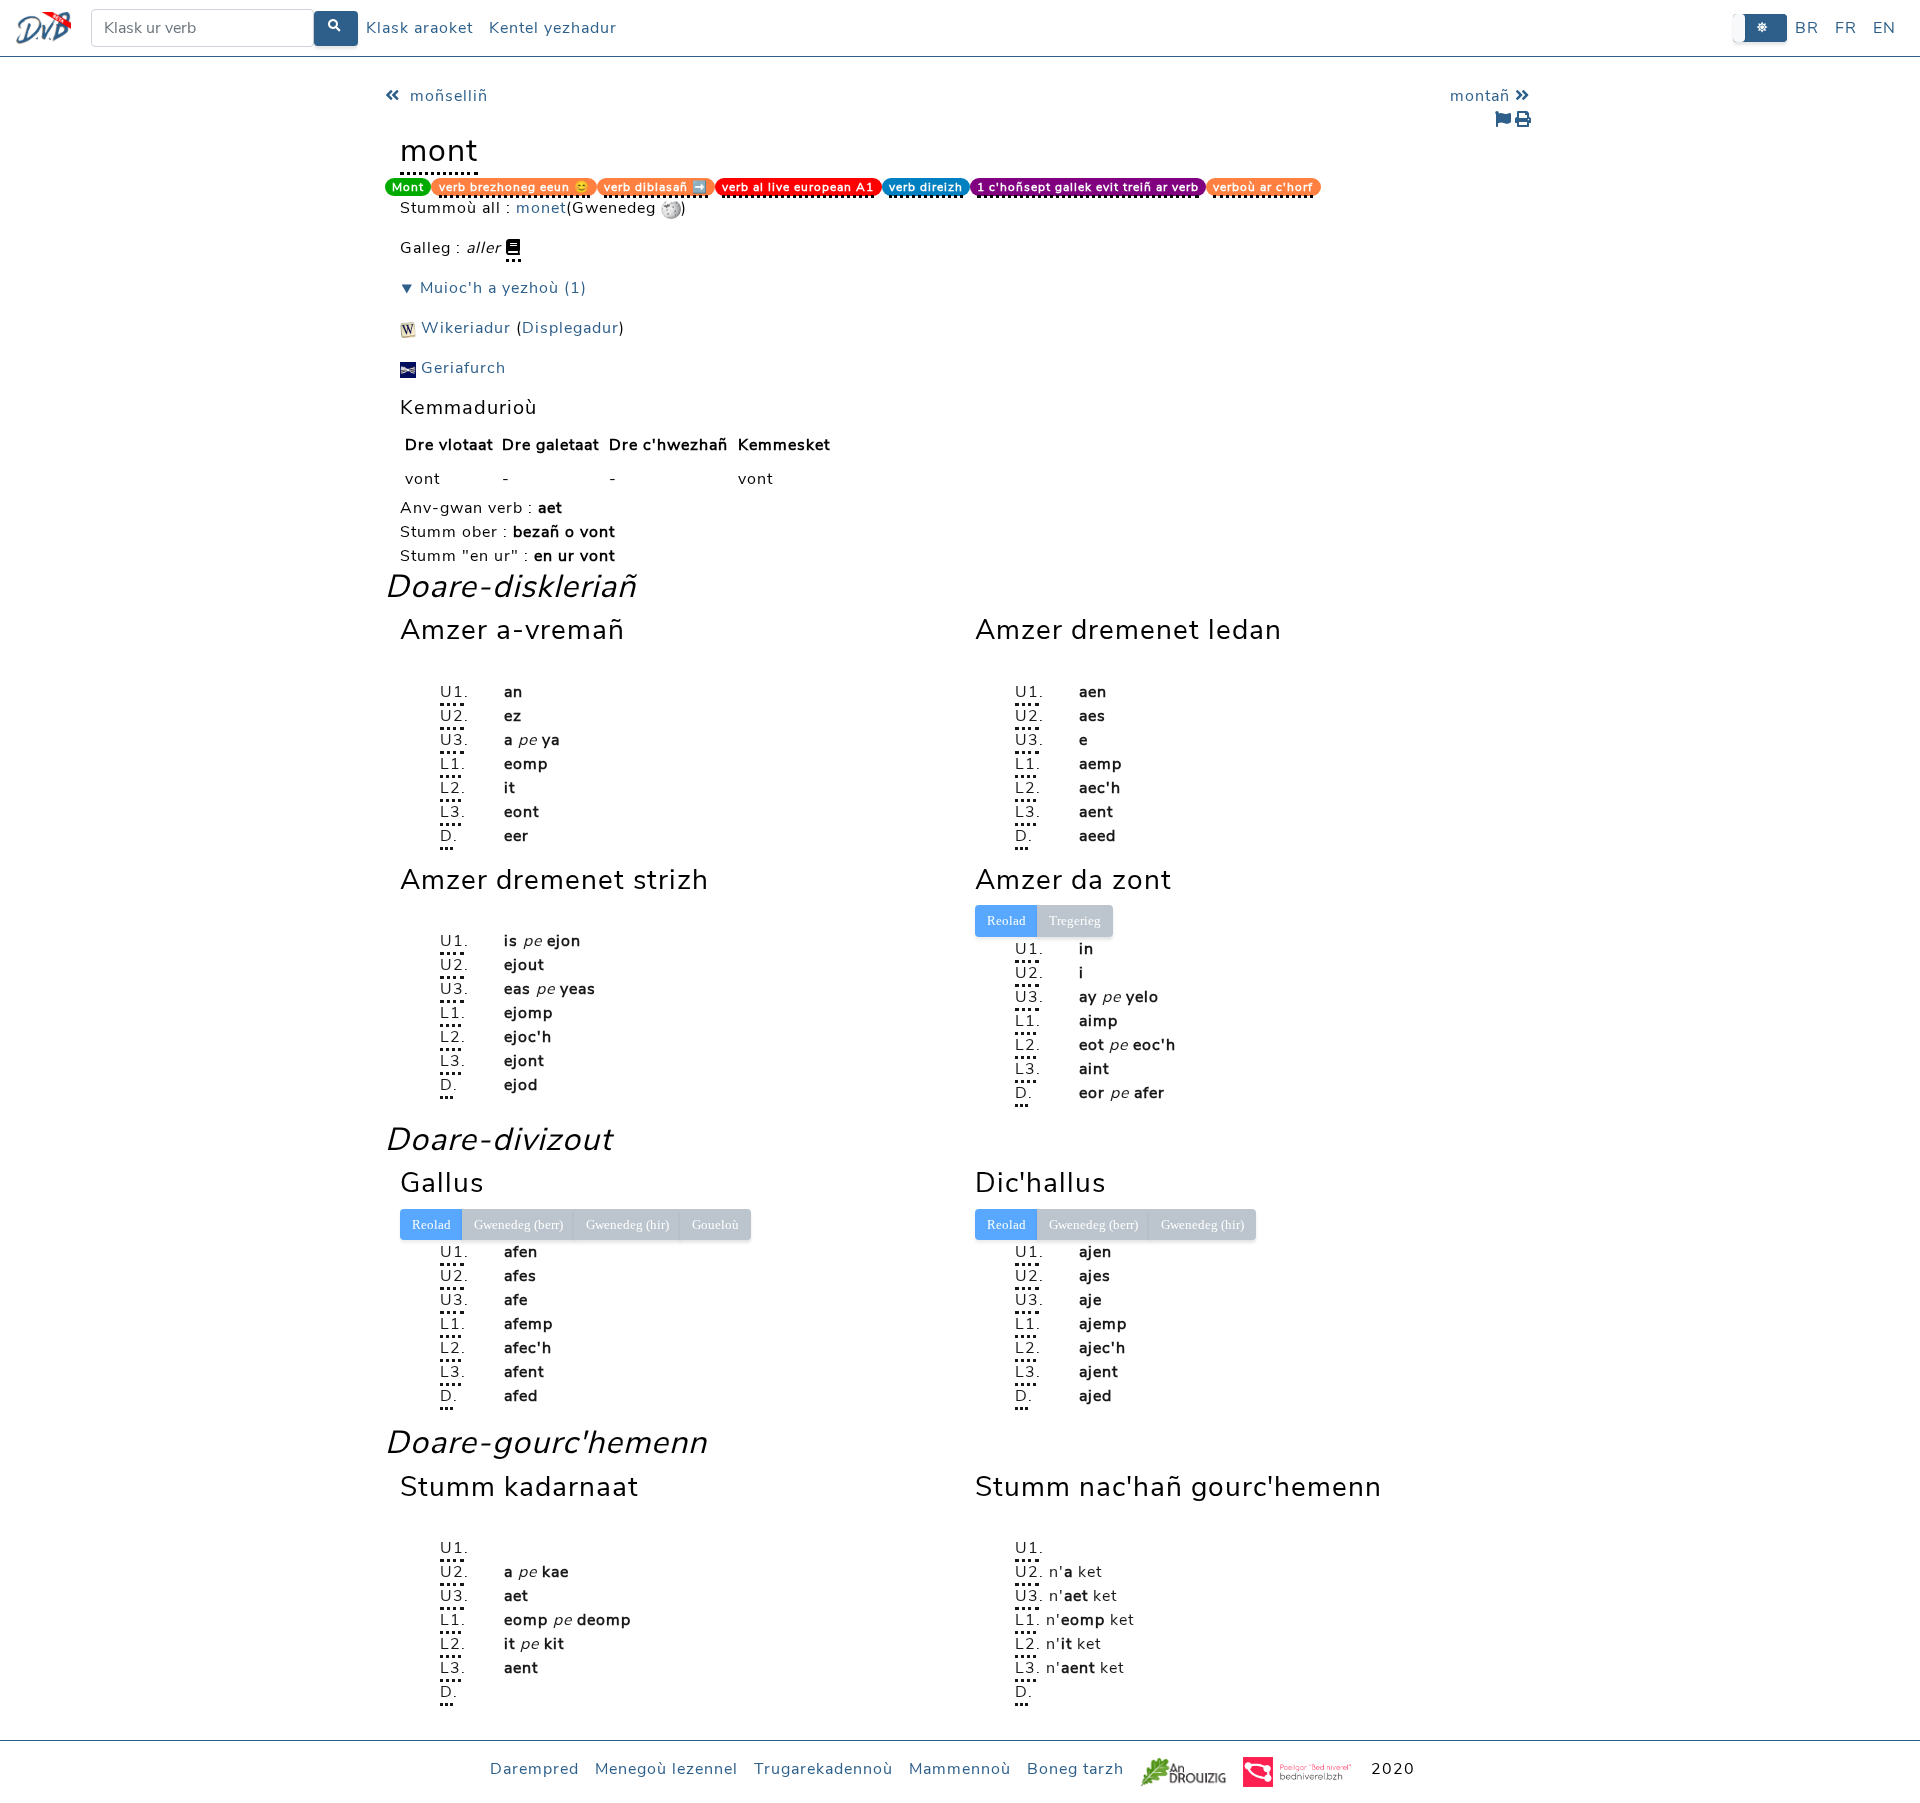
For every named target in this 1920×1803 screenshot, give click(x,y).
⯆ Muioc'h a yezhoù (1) (493, 288)
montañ (1482, 96)
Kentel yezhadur (553, 28)
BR (1807, 28)
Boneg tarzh (1075, 1769)
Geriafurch (461, 368)
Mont (408, 187)
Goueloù (715, 1224)
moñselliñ (446, 96)
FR (1846, 28)
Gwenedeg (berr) (518, 1224)
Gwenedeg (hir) (627, 1224)
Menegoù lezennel (666, 1769)
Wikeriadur (463, 328)
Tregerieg (1075, 920)
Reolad (1006, 920)
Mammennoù (960, 1769)
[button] (1760, 27)
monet (541, 208)
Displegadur (570, 328)
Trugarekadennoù (823, 1769)
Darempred (534, 1769)
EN (1884, 28)
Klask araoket (419, 28)
